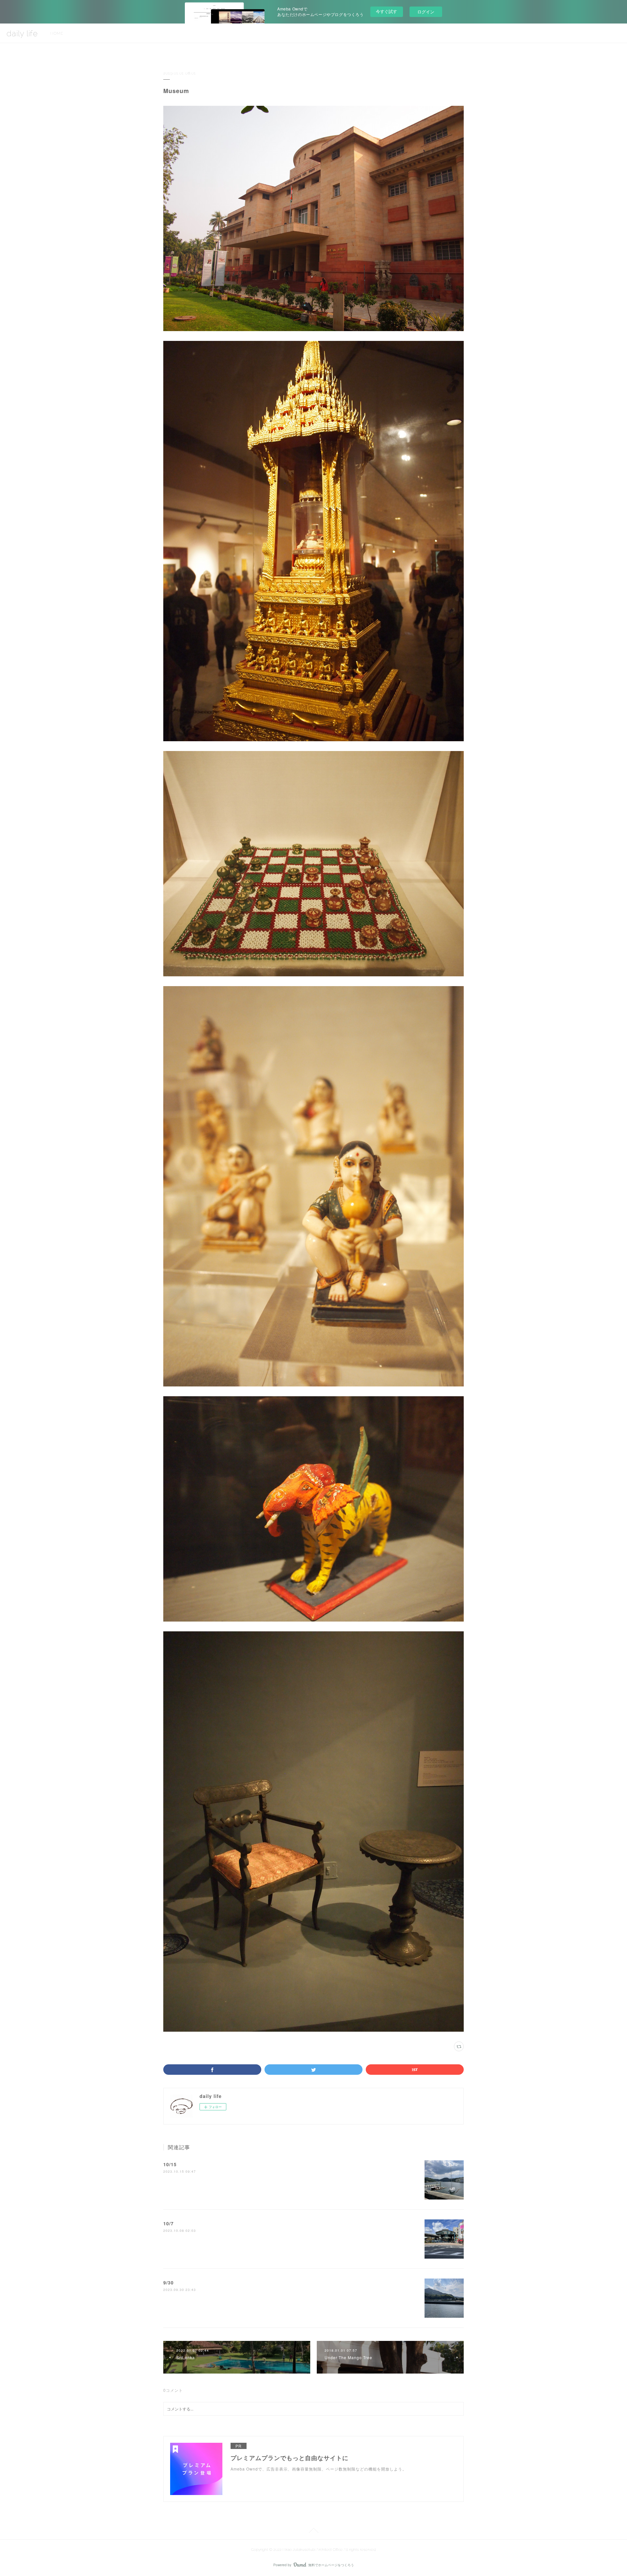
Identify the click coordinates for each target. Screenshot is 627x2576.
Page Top (313, 2532)
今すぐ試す (386, 11)
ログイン (426, 12)
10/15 (170, 2164)
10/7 (169, 2223)
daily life (22, 33)
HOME (57, 33)
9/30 (169, 2282)
